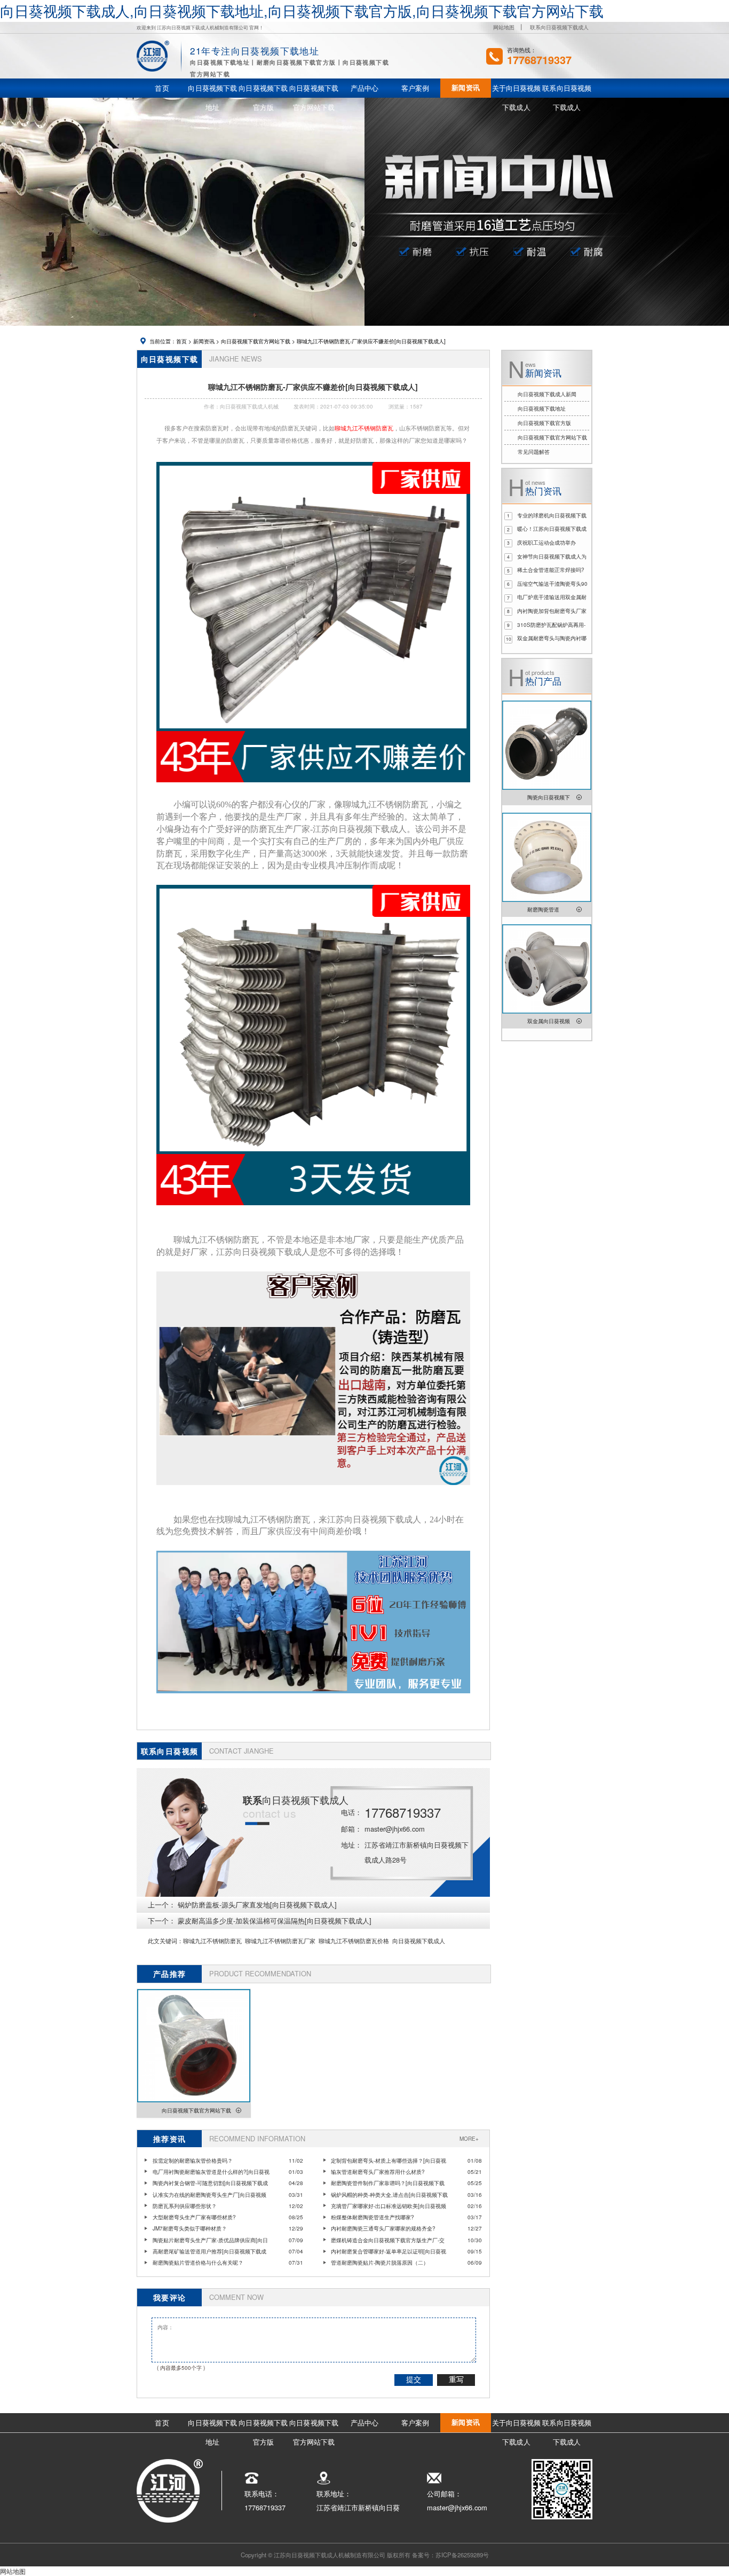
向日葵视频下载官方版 (544, 423)
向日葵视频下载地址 (542, 409)
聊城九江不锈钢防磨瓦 (212, 1941)
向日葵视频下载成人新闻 (547, 394)
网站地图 (504, 27)
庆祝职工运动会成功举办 (546, 543)
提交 (414, 2379)
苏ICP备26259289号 (462, 2555)
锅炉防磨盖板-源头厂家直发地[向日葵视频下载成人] (257, 1904)
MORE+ (469, 2139)
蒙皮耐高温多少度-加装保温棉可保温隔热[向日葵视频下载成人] (275, 1921)
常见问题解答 (534, 452)
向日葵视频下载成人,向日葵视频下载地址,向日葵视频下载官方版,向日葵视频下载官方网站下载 (302, 10)
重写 (456, 2379)
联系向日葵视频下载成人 (559, 27)
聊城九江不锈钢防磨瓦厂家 (280, 1941)
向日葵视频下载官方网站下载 (256, 341)
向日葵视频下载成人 (419, 1941)
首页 (181, 341)
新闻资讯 (204, 341)
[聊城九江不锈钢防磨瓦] (314, 788)
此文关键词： (165, 1941)
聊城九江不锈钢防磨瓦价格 (354, 1941)
